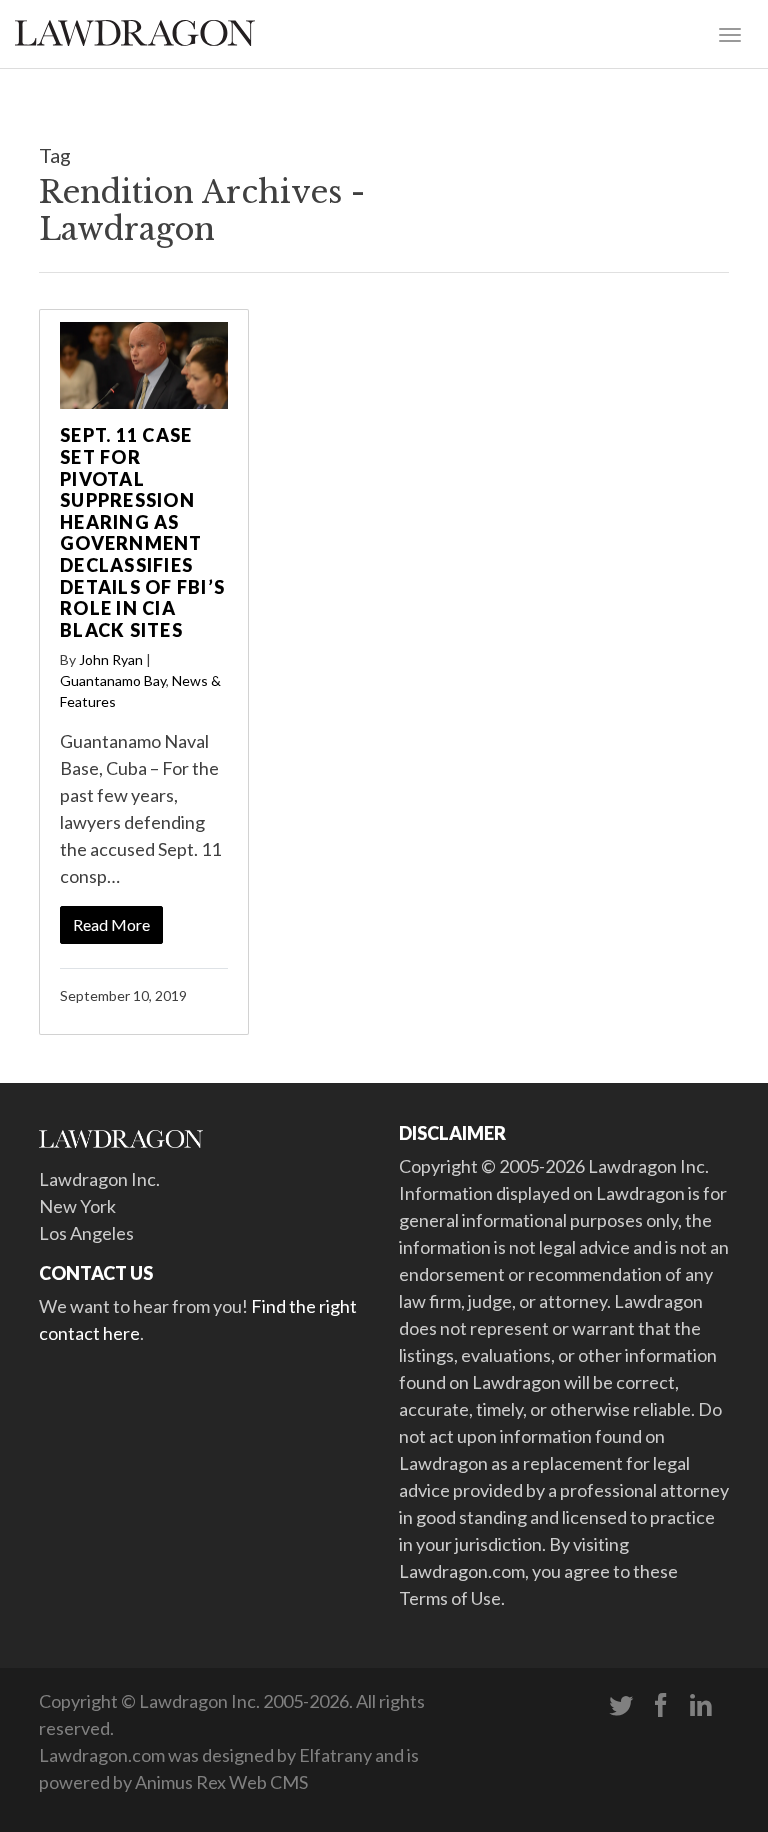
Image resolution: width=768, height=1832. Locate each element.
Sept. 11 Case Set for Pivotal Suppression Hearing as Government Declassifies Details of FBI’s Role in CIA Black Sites (142, 532)
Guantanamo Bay (113, 680)
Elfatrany (335, 1755)
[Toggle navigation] (730, 33)
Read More (111, 924)
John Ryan (111, 659)
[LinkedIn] (701, 1706)
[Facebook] (661, 1706)
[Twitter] (621, 1706)
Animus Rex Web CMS (221, 1782)
